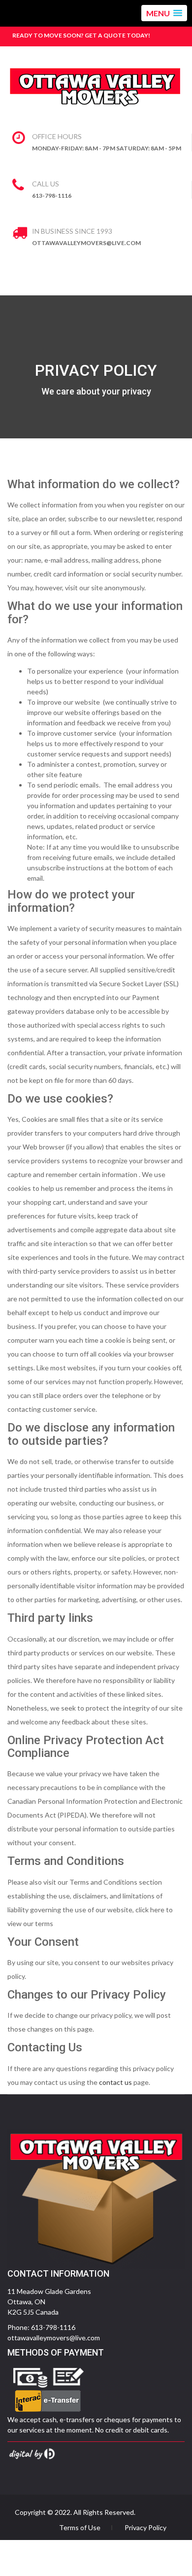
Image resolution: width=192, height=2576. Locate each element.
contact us (115, 2082)
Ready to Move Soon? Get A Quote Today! (81, 35)
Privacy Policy (145, 2528)
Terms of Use (80, 2528)
